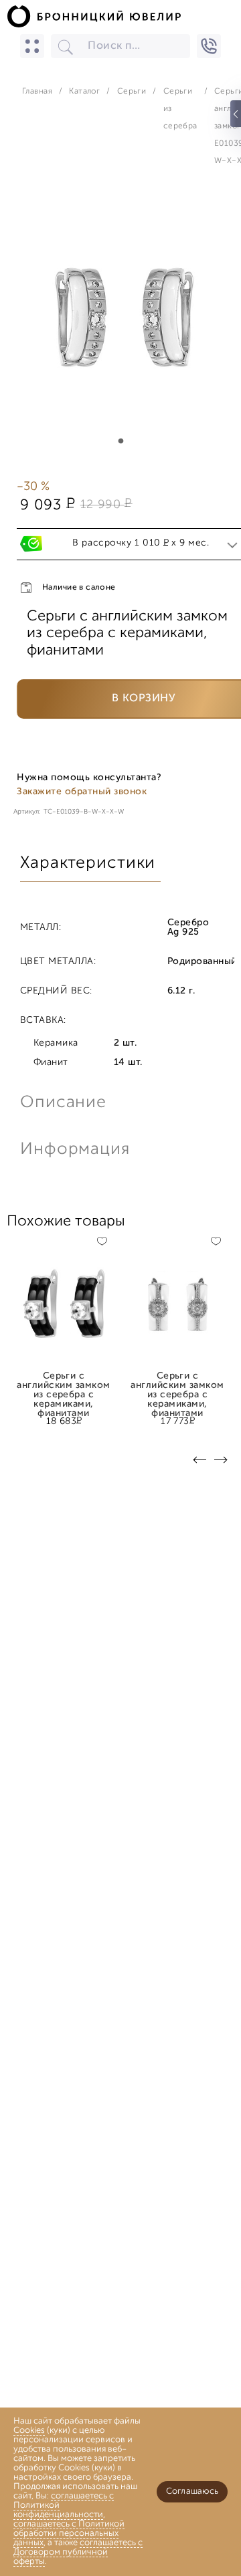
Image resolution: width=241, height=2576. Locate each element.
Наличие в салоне (79, 588)
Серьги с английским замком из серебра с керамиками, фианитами (63, 1381)
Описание (63, 1103)
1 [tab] (120, 441)
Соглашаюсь (192, 2491)
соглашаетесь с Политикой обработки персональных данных (69, 2534)
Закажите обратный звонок (82, 792)
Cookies (29, 2431)
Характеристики (88, 863)
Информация (74, 1150)
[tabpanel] (120, 320)
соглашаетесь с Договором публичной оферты (78, 2552)
